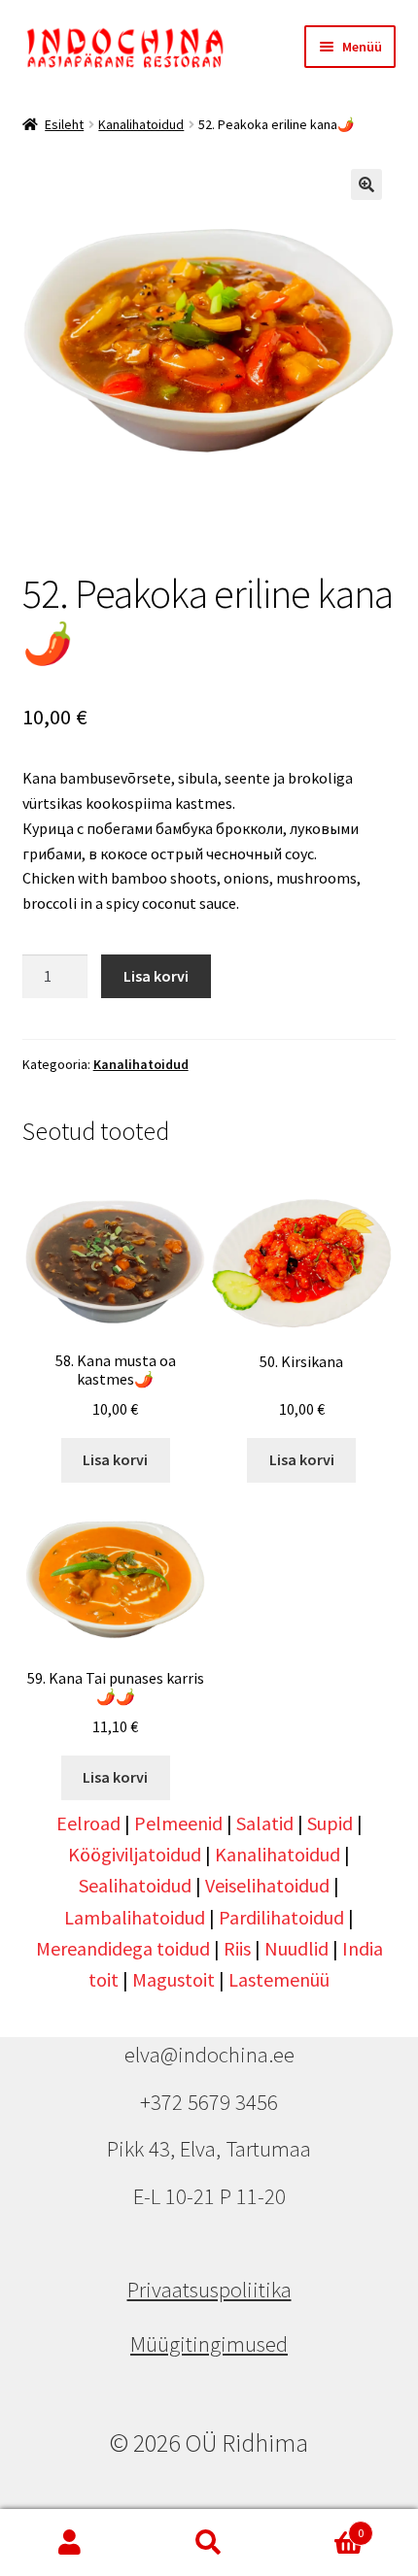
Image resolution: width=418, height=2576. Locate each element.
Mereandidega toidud (123, 1948)
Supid (330, 1823)
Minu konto (70, 2543)
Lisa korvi (156, 976)
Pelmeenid (178, 1823)
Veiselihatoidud (267, 1885)
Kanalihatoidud (141, 124)
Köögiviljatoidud (135, 1854)
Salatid (265, 1823)
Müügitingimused (209, 2344)
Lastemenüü (279, 1979)
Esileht (64, 124)
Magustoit (174, 1979)
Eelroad (88, 1823)
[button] (366, 184)
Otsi (209, 2543)
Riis (237, 1948)
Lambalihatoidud (135, 1917)
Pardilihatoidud (281, 1917)
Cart (322, 2526)
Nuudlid (296, 1948)
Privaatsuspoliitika (209, 2290)
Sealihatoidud (135, 1885)
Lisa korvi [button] (115, 1459)
